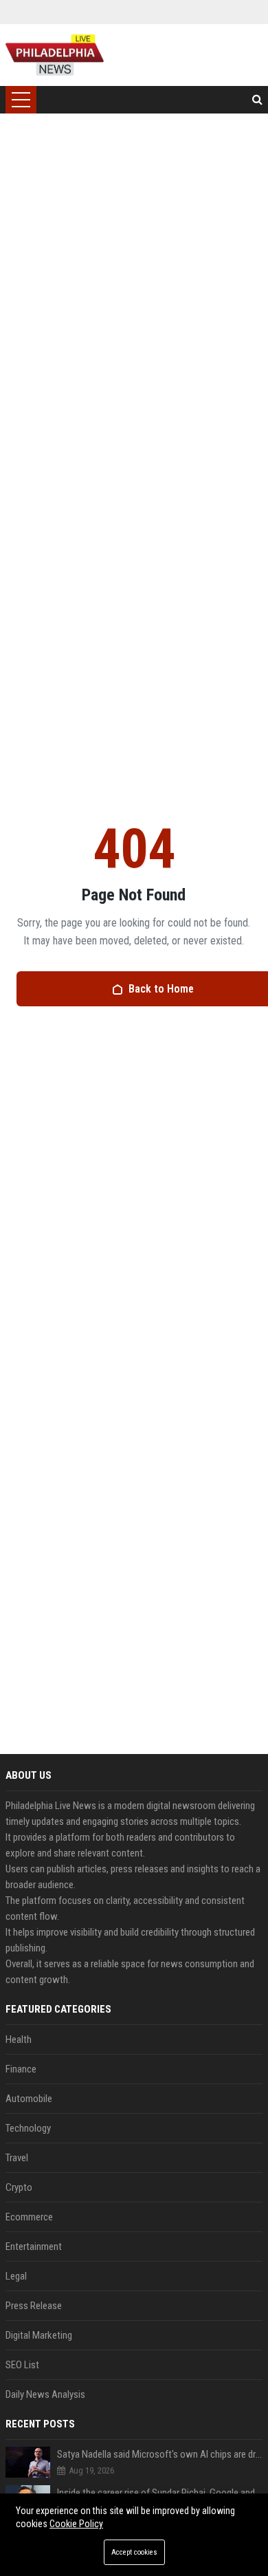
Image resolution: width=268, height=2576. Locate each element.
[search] (257, 100)
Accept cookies (134, 2552)
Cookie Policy (76, 2524)
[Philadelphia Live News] (55, 55)
